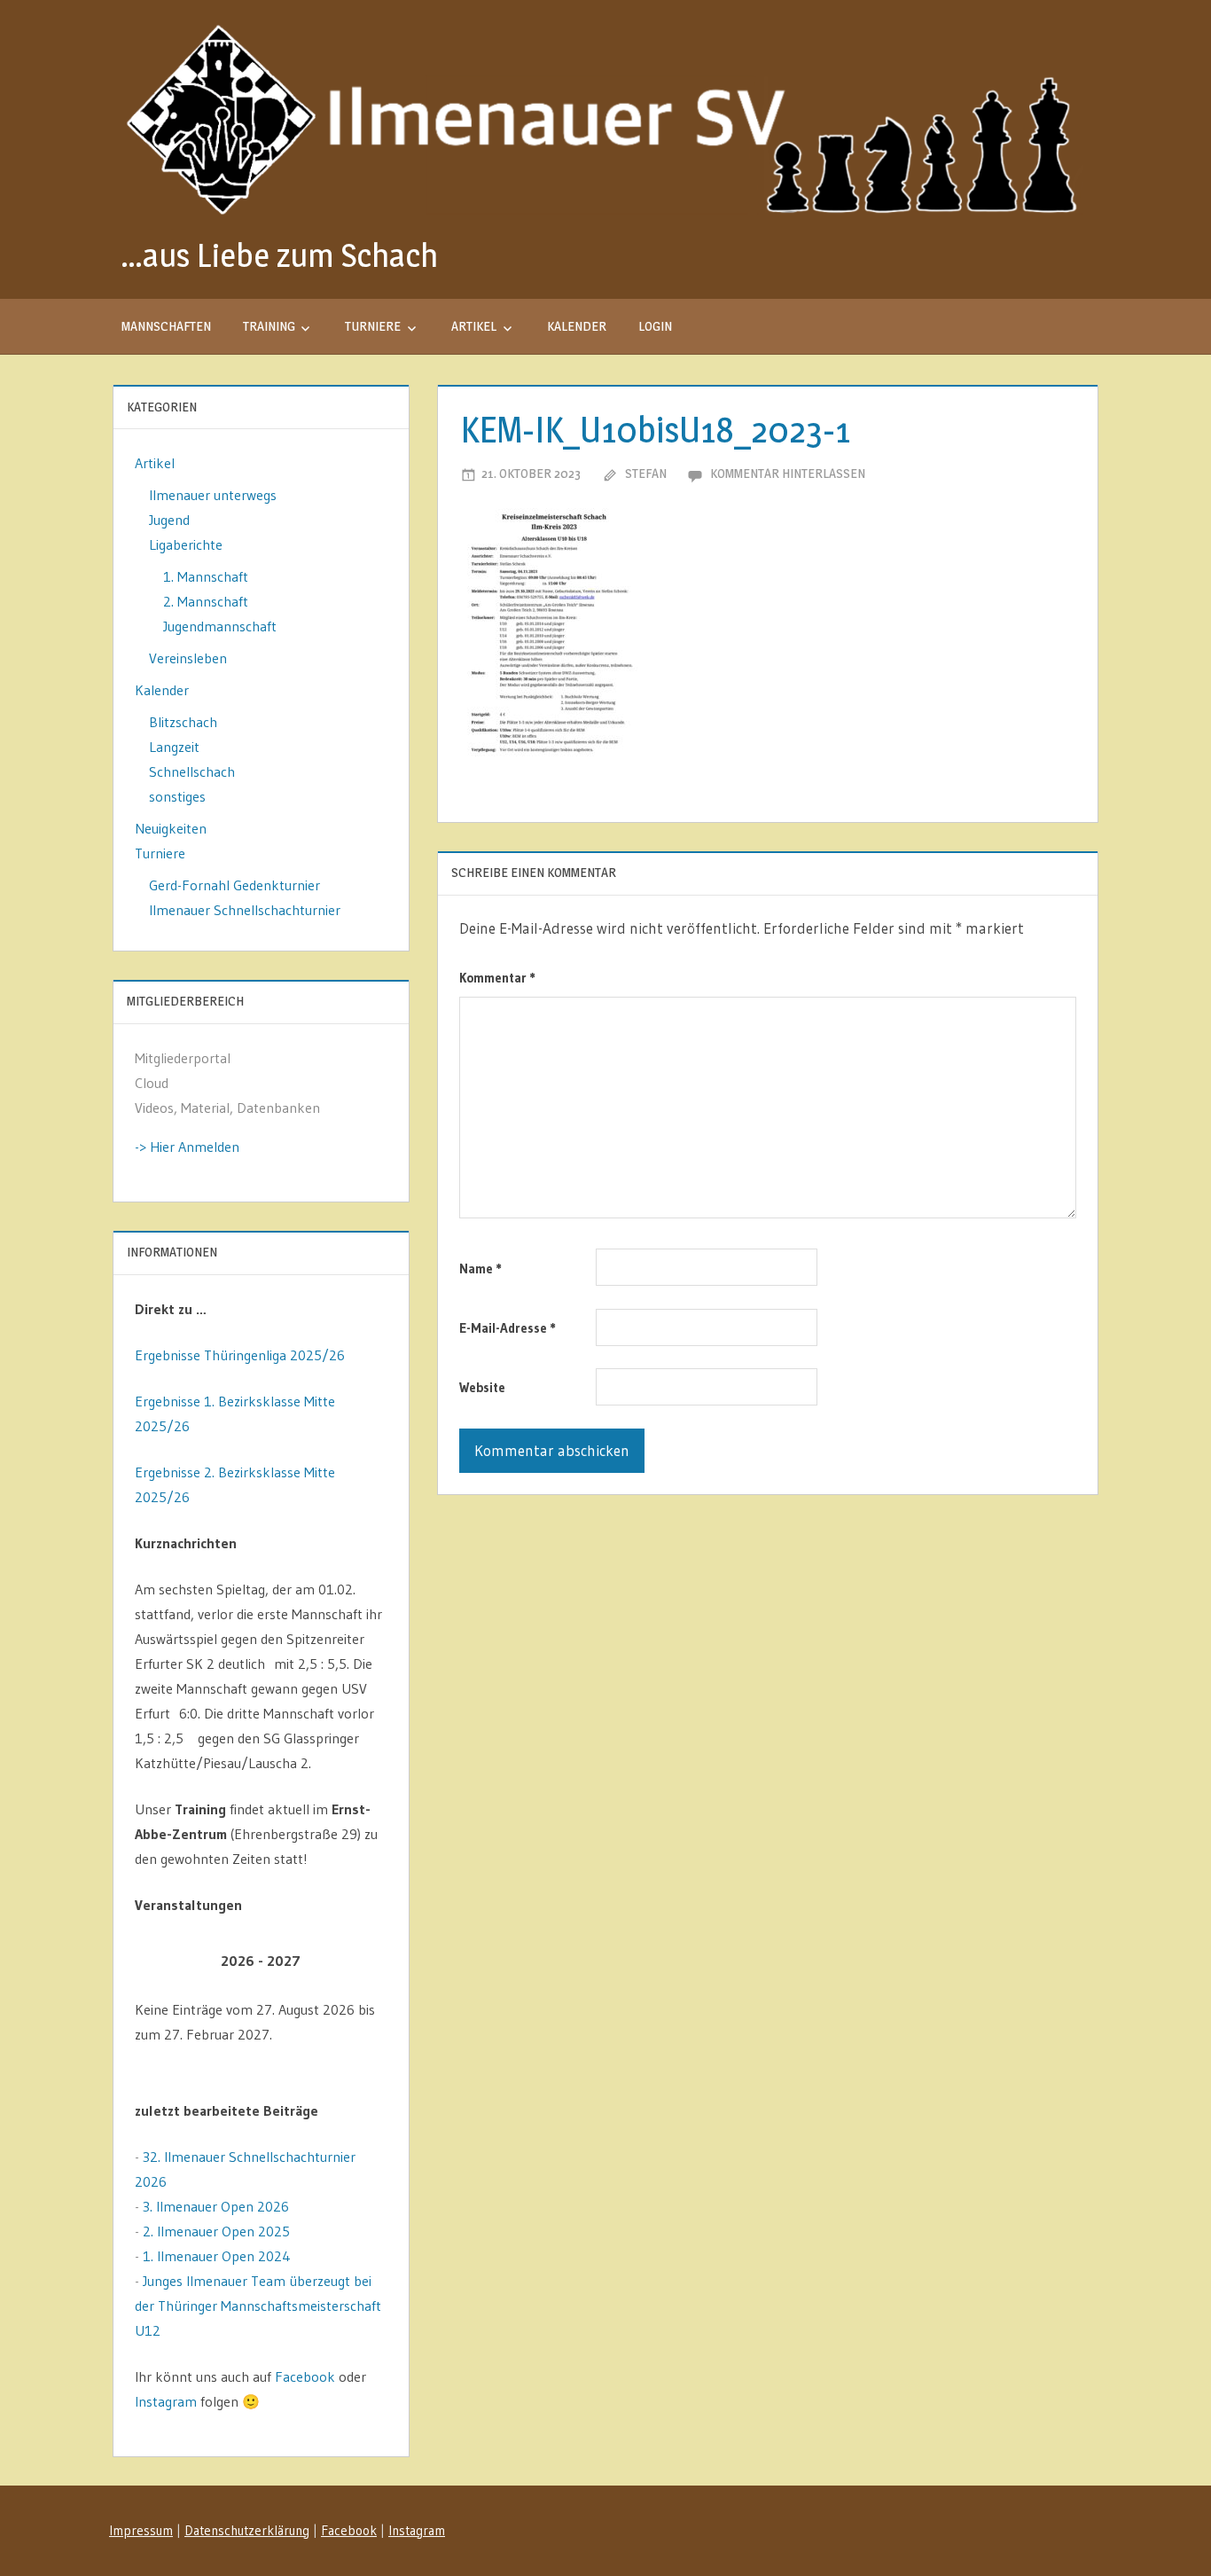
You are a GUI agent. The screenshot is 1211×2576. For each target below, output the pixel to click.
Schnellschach (192, 771)
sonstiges (177, 796)
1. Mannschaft (206, 576)
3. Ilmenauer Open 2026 (216, 2206)
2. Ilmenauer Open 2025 (216, 2231)
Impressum (141, 2530)
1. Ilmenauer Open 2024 (217, 2256)
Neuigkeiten (171, 828)
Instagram (166, 2401)
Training (269, 326)
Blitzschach (183, 722)
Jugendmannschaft (220, 626)
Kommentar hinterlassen (788, 473)
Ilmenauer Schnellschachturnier (245, 910)
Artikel (474, 326)
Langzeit (174, 747)
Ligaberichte (186, 544)
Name (480, 1268)
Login (655, 326)
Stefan (646, 473)
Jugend (169, 520)
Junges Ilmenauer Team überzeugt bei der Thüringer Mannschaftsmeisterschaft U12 (258, 2306)
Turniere (373, 326)
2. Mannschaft (206, 601)
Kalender (577, 326)
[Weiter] (362, 1961)
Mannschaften (166, 326)
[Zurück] (160, 1961)
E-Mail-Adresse (508, 1328)
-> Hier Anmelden (187, 1147)
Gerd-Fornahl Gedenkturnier (234, 885)
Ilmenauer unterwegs (213, 495)
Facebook (305, 2376)
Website (482, 1387)
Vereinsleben (188, 658)
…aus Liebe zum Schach (279, 255)
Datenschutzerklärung (247, 2530)
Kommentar (497, 978)
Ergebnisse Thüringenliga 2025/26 (240, 1355)
